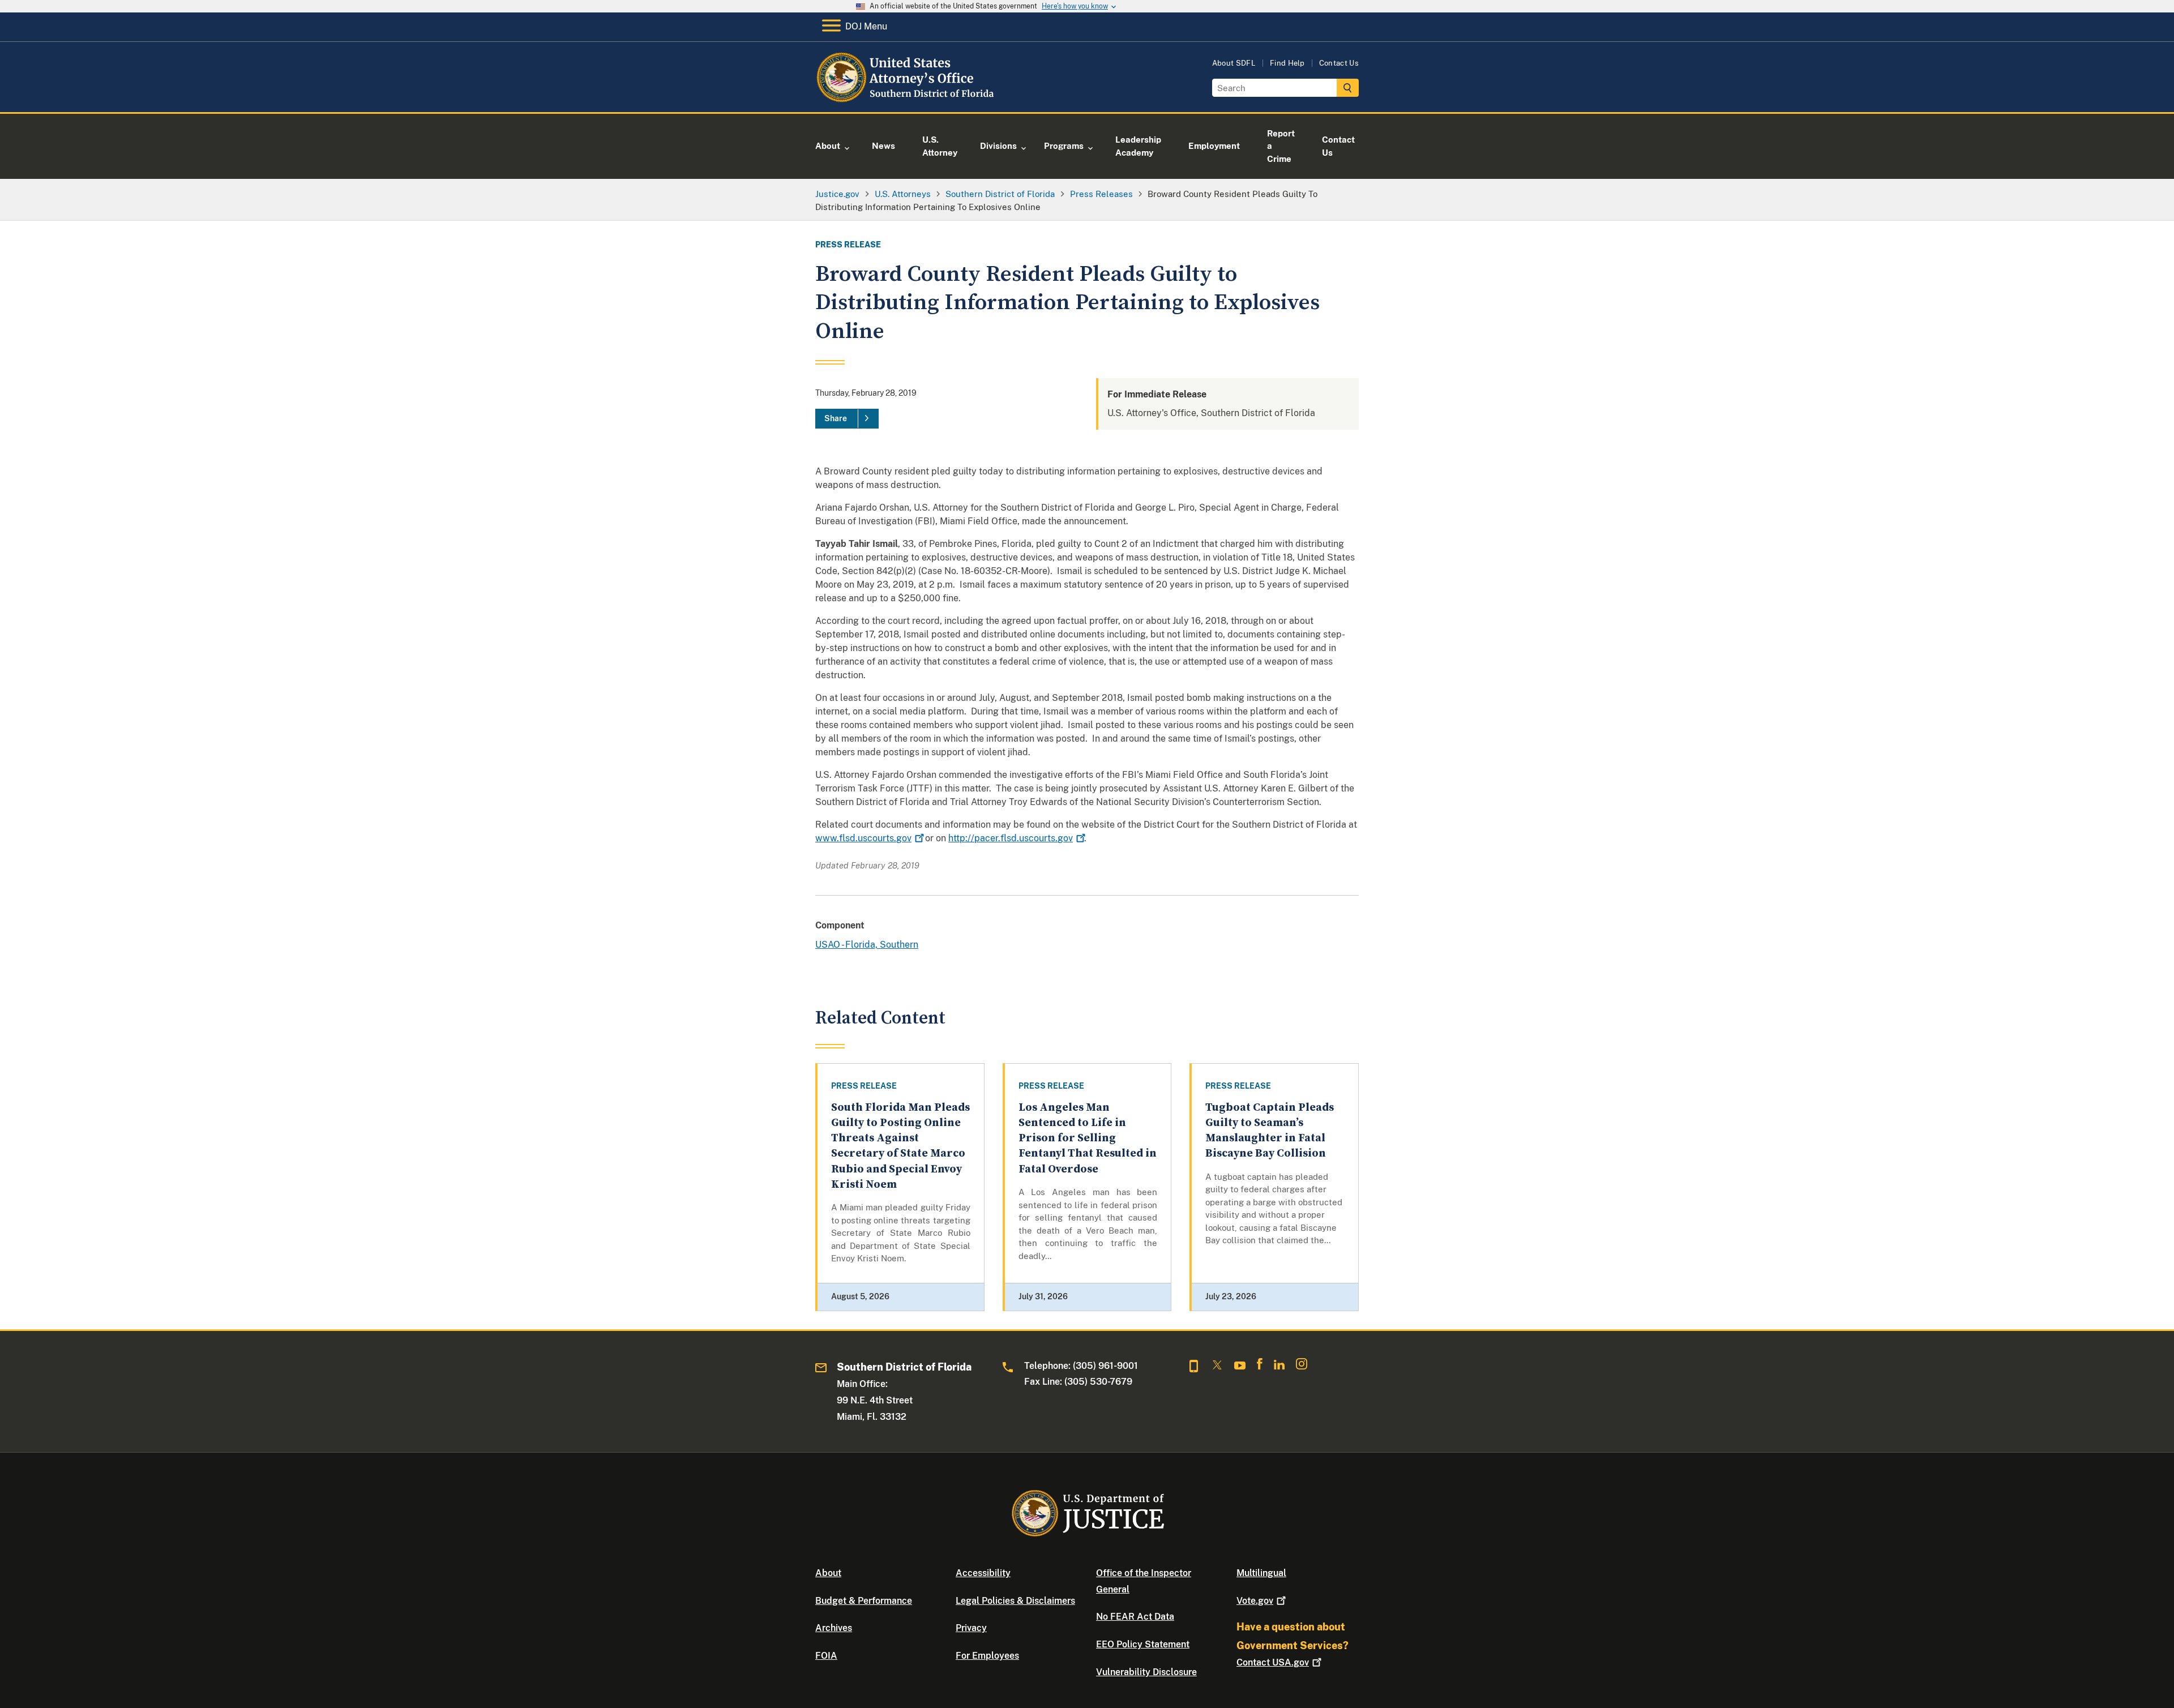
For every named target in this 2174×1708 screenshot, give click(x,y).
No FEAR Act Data (1135, 1617)
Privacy (971, 1628)
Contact (1273, 1662)
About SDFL (1234, 63)
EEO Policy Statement (1143, 1644)
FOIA (826, 1656)
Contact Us (1339, 63)
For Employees (987, 1656)
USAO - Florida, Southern (867, 945)
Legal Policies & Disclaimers (1015, 1601)
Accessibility (983, 1573)
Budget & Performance (864, 1601)
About (828, 1573)
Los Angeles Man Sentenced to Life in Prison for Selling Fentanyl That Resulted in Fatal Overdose (1088, 1138)
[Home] (907, 99)
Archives (834, 1628)
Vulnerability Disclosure (1146, 1672)
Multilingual (1261, 1573)
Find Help (1287, 63)
